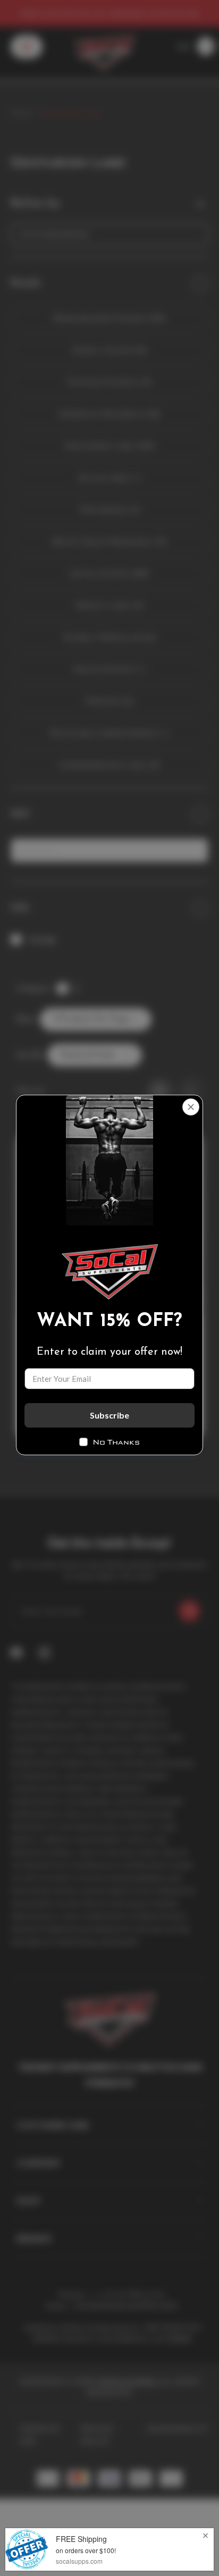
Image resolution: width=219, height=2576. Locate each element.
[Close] (191, 1107)
